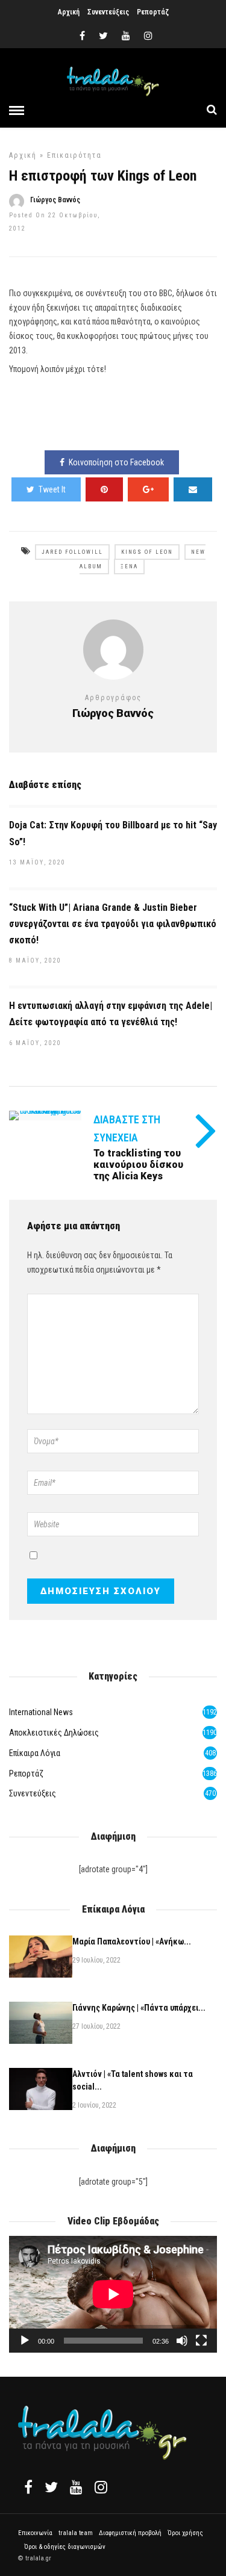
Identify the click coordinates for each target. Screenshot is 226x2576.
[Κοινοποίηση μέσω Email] (193, 489)
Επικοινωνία (35, 2533)
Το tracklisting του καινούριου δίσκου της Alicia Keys (138, 1165)
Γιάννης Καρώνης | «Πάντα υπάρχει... (139, 2008)
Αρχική (69, 12)
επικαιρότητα (74, 155)
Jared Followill (72, 552)
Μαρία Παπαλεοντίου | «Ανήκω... (132, 1941)
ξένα (129, 566)
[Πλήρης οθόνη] (201, 2341)
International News (41, 1712)
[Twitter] (51, 2487)
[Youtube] (126, 36)
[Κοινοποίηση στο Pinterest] (104, 489)
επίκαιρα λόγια (35, 1753)
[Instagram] (148, 36)
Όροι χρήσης (185, 2533)
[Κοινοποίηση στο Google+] (148, 489)
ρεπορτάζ (26, 1774)
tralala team (76, 2533)
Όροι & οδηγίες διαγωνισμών (65, 2547)
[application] (113, 2294)
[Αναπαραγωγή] (25, 2341)
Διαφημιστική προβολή (130, 2533)
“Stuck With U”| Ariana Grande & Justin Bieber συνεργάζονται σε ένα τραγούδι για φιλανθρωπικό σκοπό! (113, 924)
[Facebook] (28, 2487)
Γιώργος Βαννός (55, 200)
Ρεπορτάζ (153, 12)
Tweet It (52, 489)
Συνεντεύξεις (108, 12)
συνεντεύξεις (33, 1793)
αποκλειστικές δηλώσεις (54, 1733)
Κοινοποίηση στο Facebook (116, 462)
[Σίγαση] (182, 2341)
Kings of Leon (147, 552)
